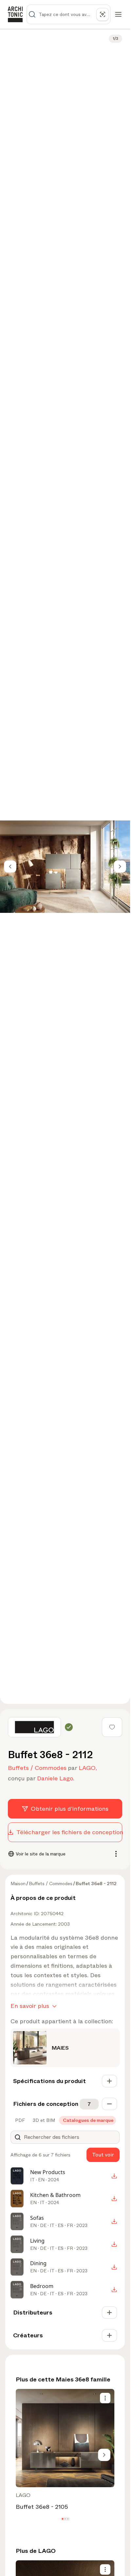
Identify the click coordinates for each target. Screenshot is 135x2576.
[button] (62, 2519)
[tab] (19, 2120)
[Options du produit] (105, 2398)
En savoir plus (30, 2006)
